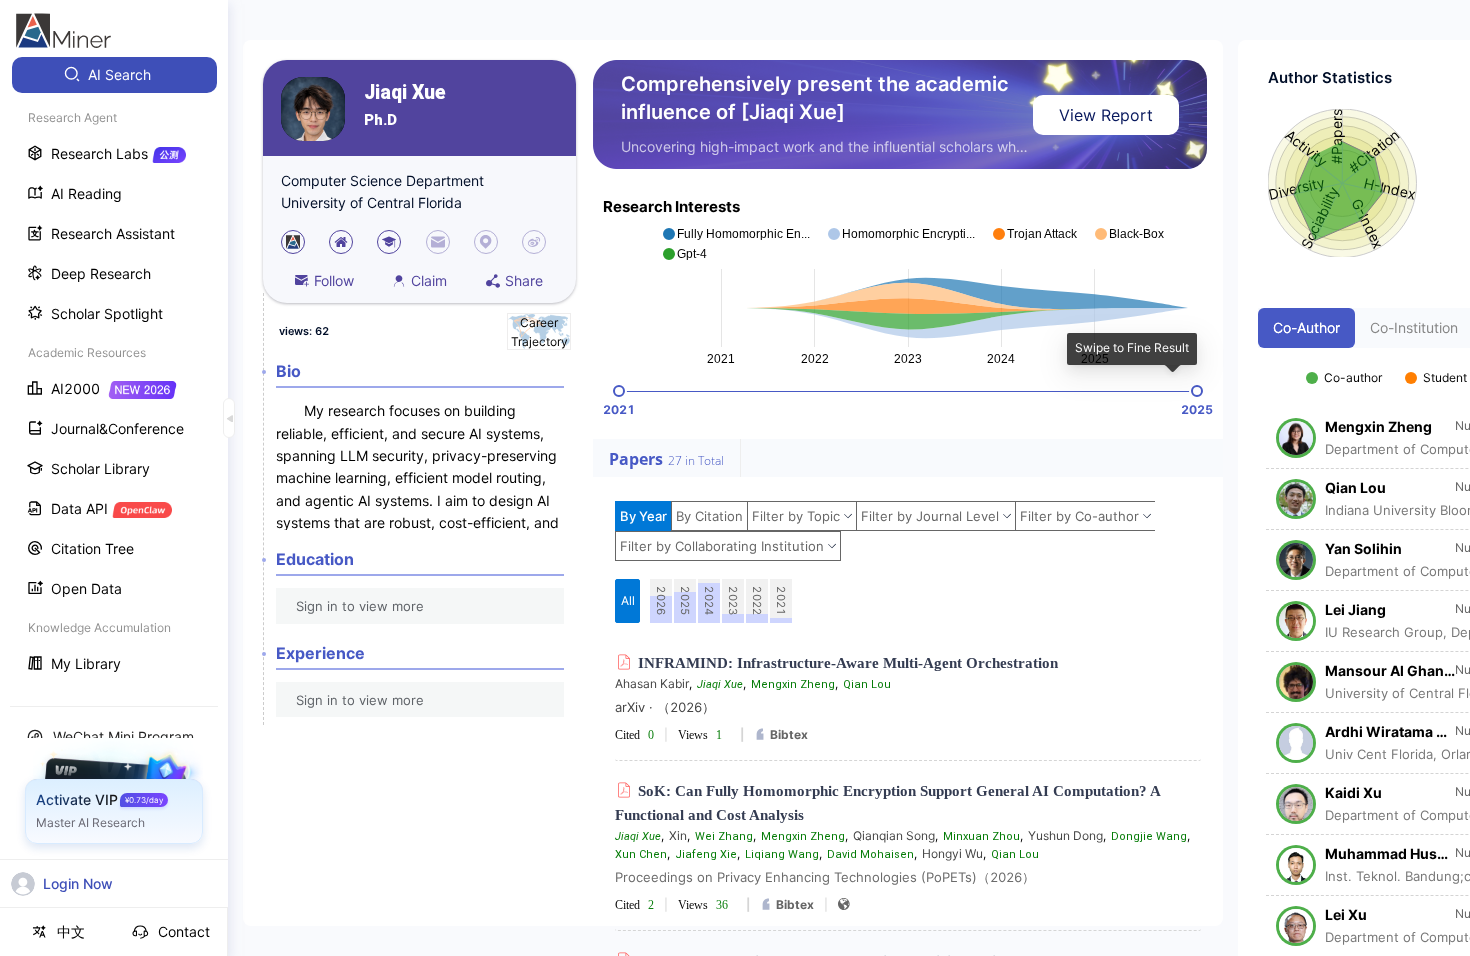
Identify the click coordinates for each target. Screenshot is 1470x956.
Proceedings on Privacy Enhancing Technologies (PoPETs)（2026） (825, 877)
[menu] (114, 371)
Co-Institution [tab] (1414, 327)
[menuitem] (114, 75)
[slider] (619, 391)
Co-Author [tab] (1306, 327)
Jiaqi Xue (405, 92)
